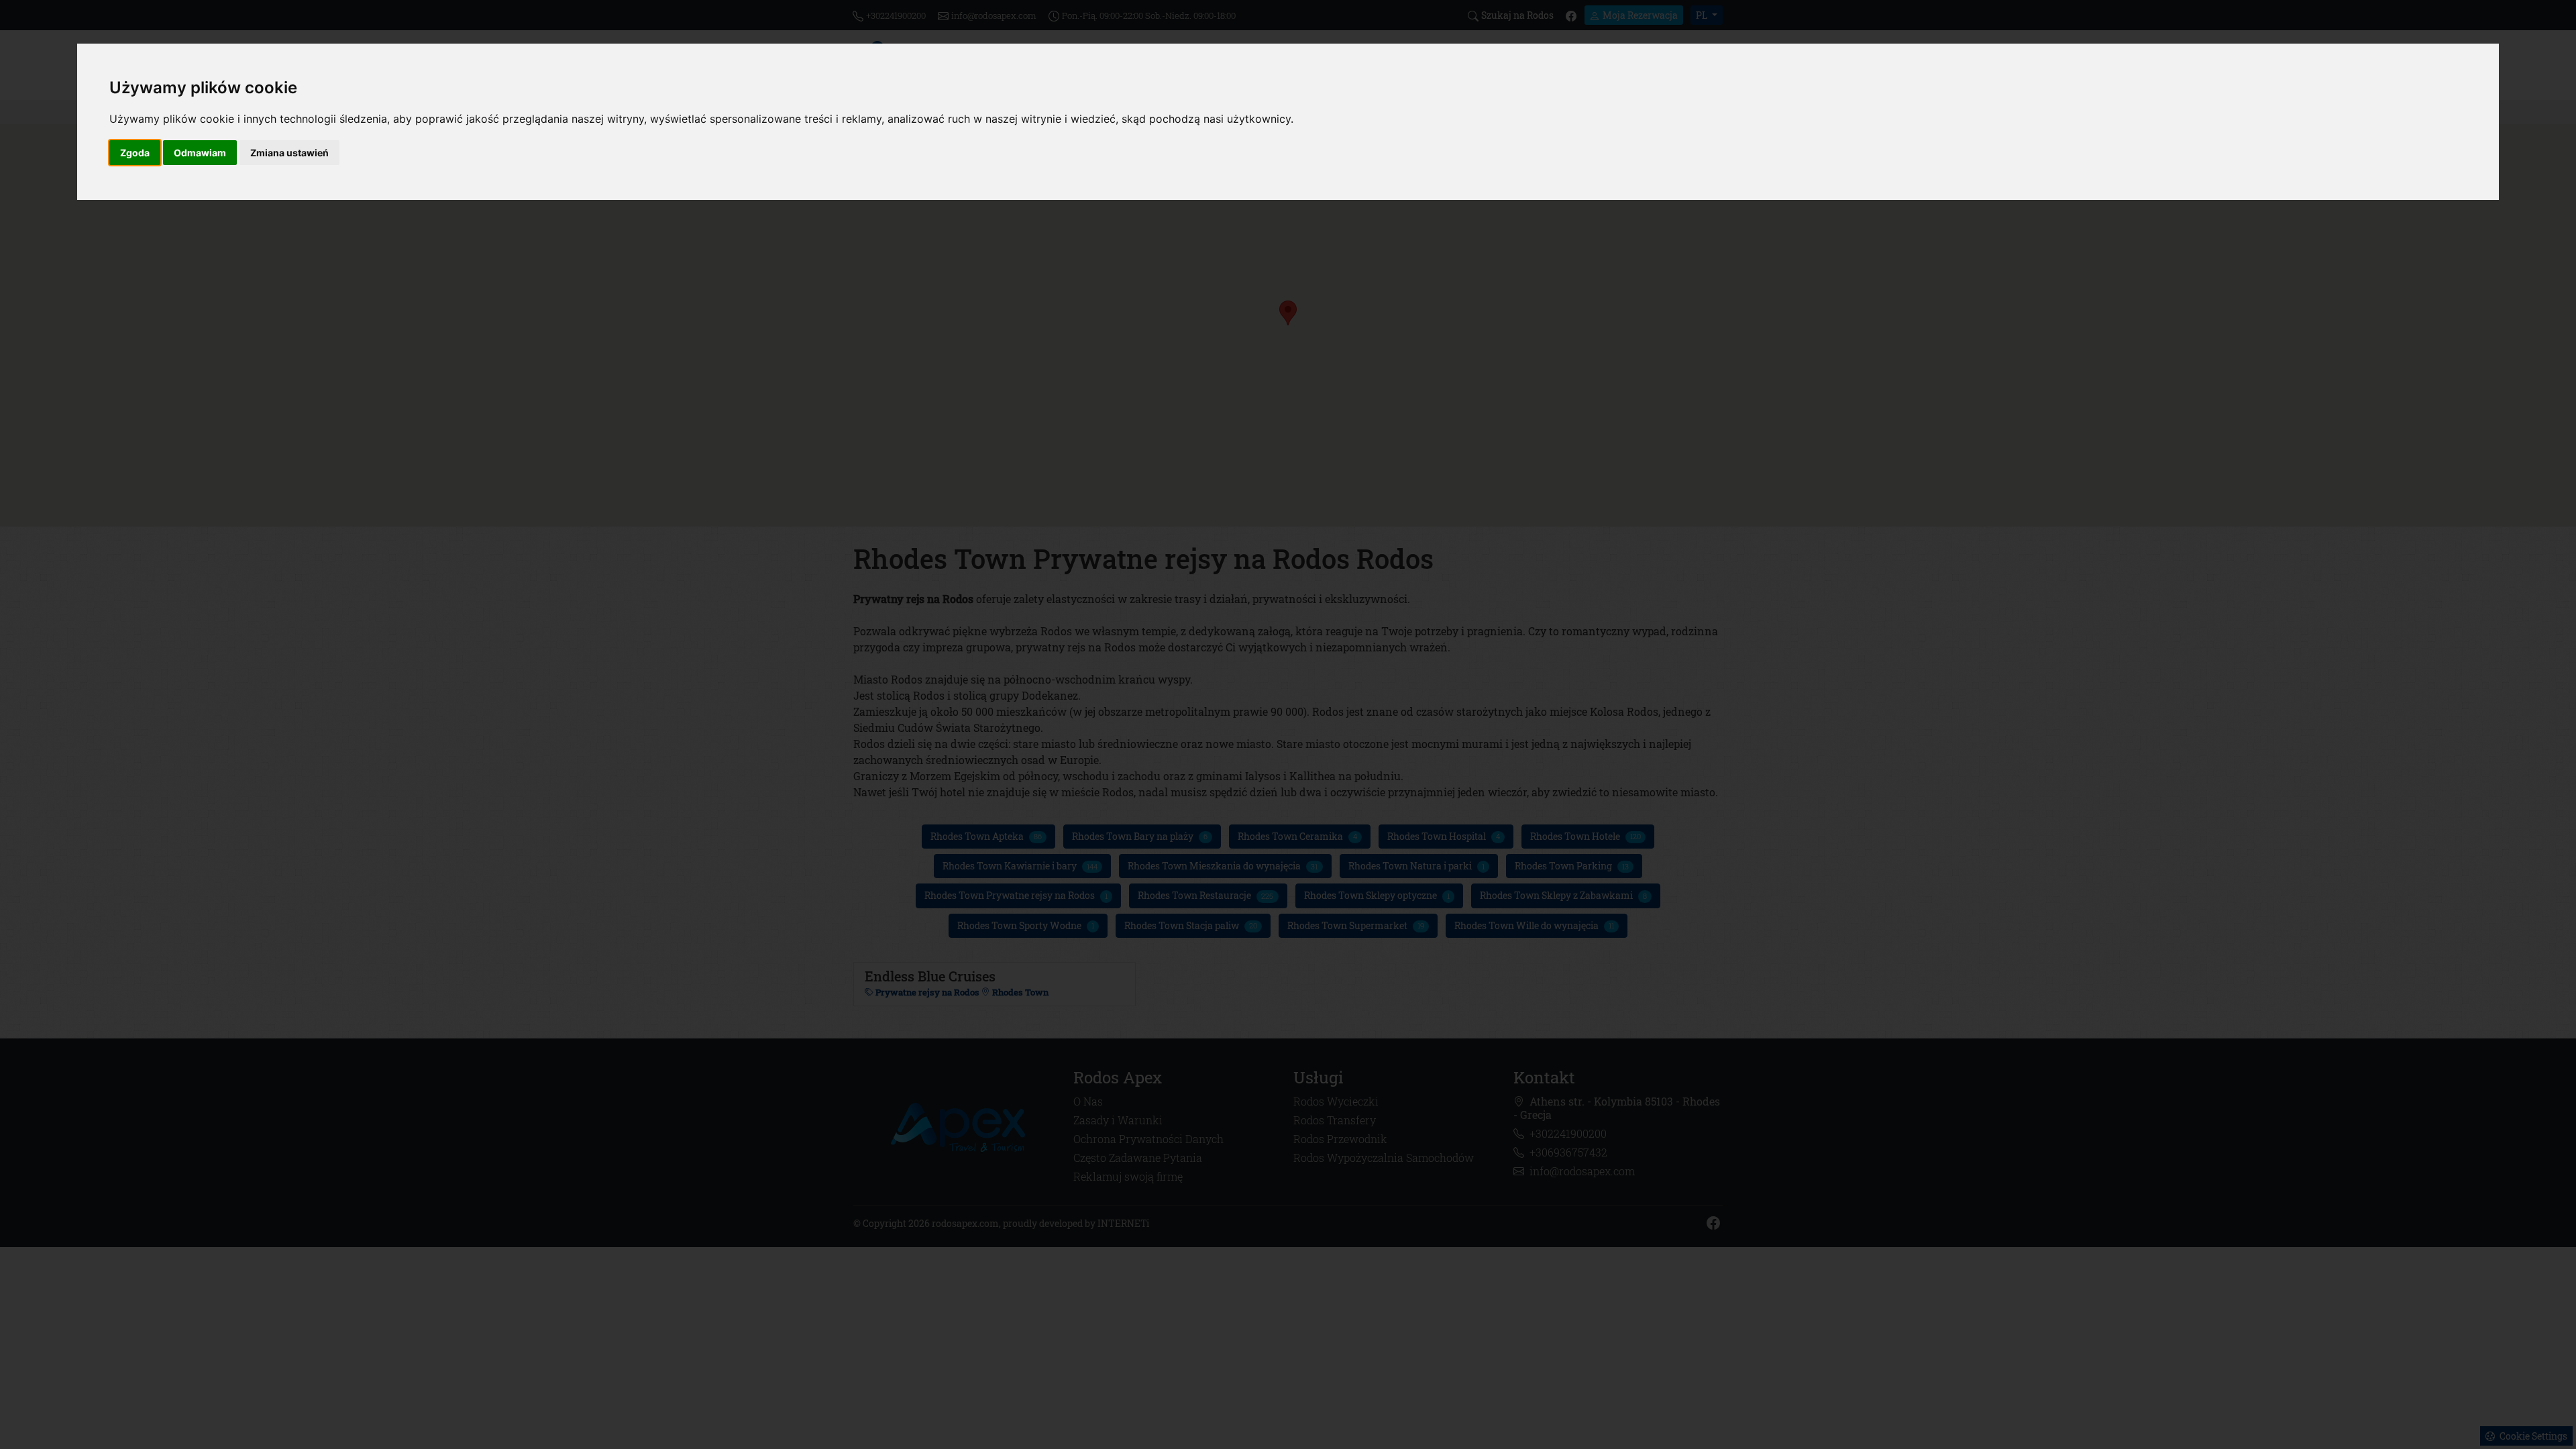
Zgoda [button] (135, 153)
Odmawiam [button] (200, 153)
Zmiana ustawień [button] (289, 153)
